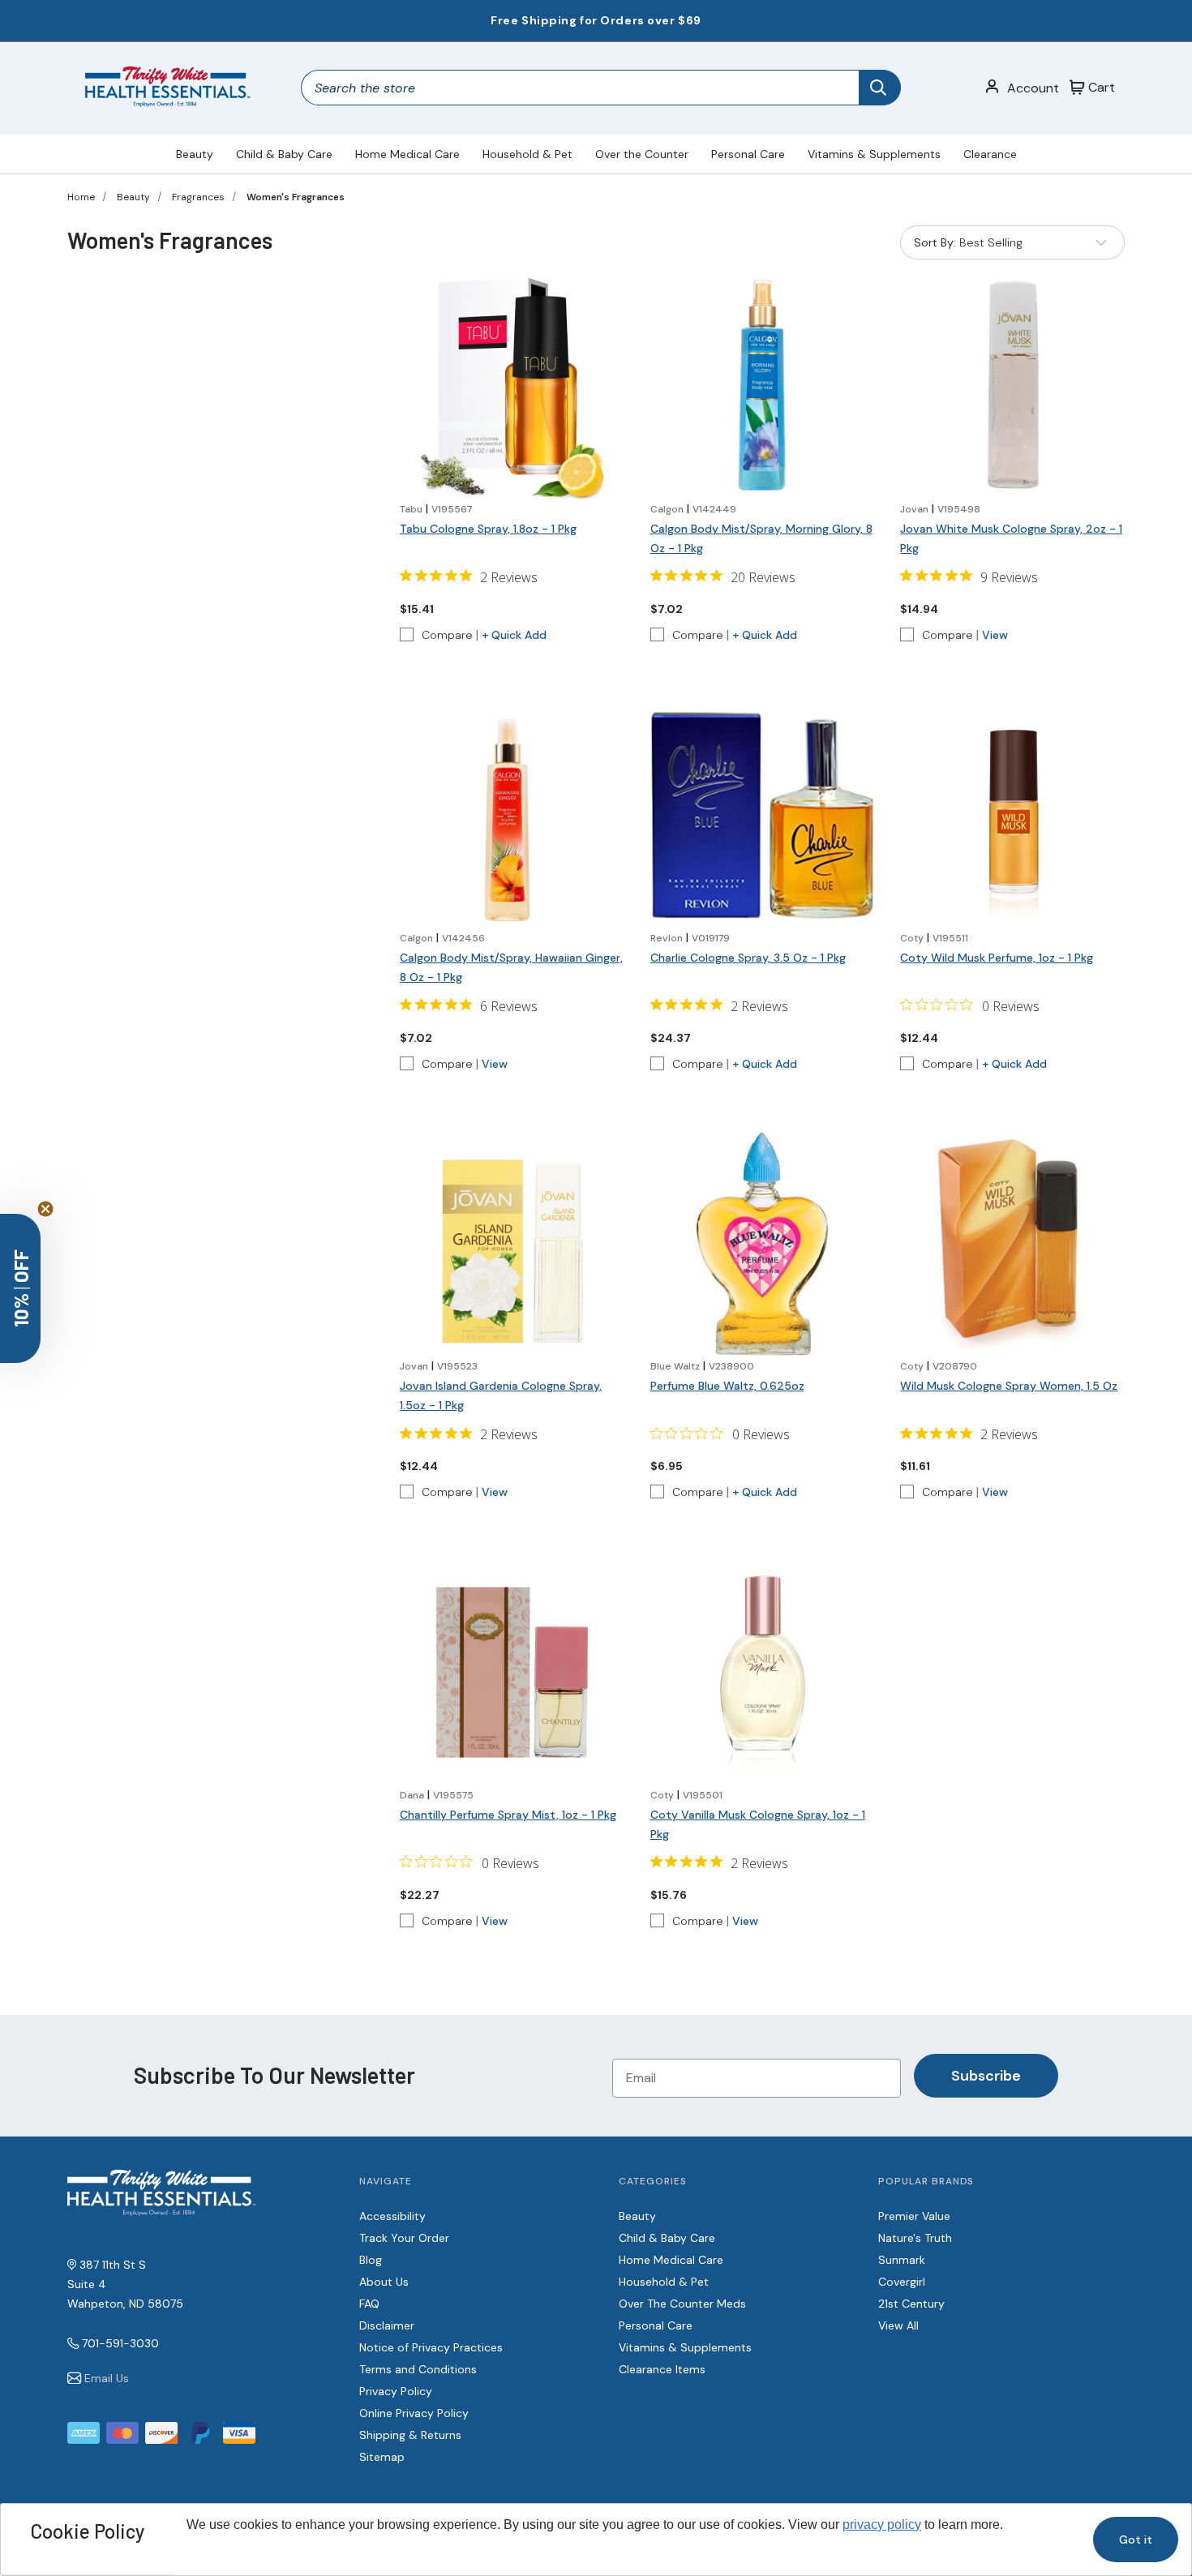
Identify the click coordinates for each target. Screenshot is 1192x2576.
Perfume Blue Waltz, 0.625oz (727, 1386)
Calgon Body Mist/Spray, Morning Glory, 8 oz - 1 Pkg (761, 538)
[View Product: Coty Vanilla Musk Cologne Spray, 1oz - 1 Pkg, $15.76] (763, 1672)
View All (898, 2325)
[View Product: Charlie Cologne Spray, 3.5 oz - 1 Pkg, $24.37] (763, 815)
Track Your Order (404, 2238)
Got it (1136, 2540)
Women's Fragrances (296, 197)
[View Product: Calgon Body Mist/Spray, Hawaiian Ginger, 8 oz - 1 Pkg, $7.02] (512, 815)
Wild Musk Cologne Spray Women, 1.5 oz (1009, 1386)
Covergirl (902, 2282)
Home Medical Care (407, 154)
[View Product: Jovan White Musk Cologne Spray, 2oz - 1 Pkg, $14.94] (1012, 386)
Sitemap (382, 2457)
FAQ (369, 2304)
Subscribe (986, 2076)
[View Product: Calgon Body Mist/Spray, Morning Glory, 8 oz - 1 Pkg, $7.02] (763, 386)
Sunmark (902, 2260)
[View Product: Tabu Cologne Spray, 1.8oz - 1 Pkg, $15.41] (512, 386)
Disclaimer (387, 2325)
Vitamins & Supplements (874, 154)
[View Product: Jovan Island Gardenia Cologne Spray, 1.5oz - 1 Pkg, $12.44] (512, 1244)
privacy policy (882, 2525)
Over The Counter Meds (682, 2304)
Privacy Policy (396, 2391)
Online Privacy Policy (414, 2413)
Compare (447, 635)
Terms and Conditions (418, 2369)
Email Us (107, 2378)
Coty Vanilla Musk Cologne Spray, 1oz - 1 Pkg (758, 1824)
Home (81, 197)
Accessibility (392, 2216)
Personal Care (748, 154)
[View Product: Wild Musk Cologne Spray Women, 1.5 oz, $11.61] (1012, 1244)
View (995, 635)
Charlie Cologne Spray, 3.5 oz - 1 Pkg (748, 958)
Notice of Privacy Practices (431, 2347)
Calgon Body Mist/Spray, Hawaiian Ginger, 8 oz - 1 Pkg (511, 967)
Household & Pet (527, 154)
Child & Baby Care (284, 154)
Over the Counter (642, 154)
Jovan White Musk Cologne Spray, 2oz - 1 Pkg (1011, 538)
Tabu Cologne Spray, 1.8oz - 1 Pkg (488, 529)
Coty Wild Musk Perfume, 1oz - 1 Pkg (997, 958)
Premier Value (914, 2216)
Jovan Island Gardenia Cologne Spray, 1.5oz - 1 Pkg (501, 1395)
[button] (20, 1288)
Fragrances (198, 197)
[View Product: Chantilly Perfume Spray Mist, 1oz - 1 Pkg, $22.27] (512, 1672)
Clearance (990, 154)
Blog (371, 2260)
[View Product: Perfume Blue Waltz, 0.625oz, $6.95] (763, 1244)
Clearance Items (662, 2369)
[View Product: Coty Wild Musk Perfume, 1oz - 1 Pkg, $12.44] (1012, 815)
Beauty (195, 154)
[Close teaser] (45, 1209)
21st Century (911, 2304)
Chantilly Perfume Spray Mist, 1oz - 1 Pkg (508, 1815)
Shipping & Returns (410, 2435)
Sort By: (935, 246)
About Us (384, 2282)
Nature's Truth (915, 2238)
